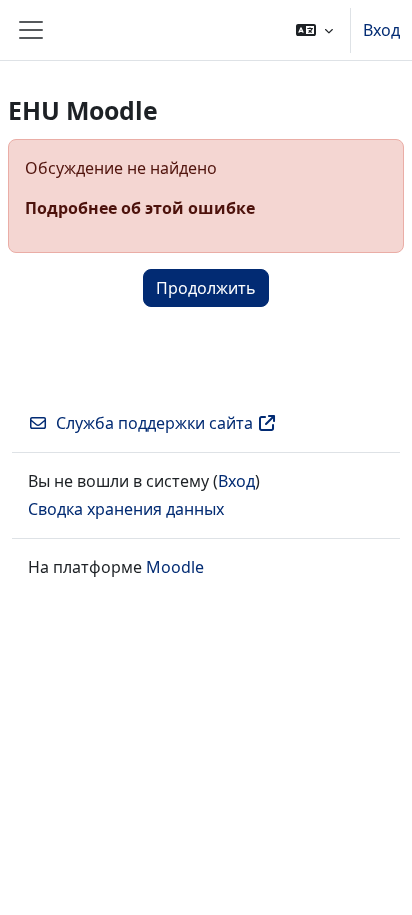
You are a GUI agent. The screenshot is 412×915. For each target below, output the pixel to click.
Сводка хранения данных (126, 509)
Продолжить (206, 288)
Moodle (175, 567)
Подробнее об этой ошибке (140, 208)
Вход (381, 30)
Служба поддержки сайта (154, 423)
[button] (314, 30)
